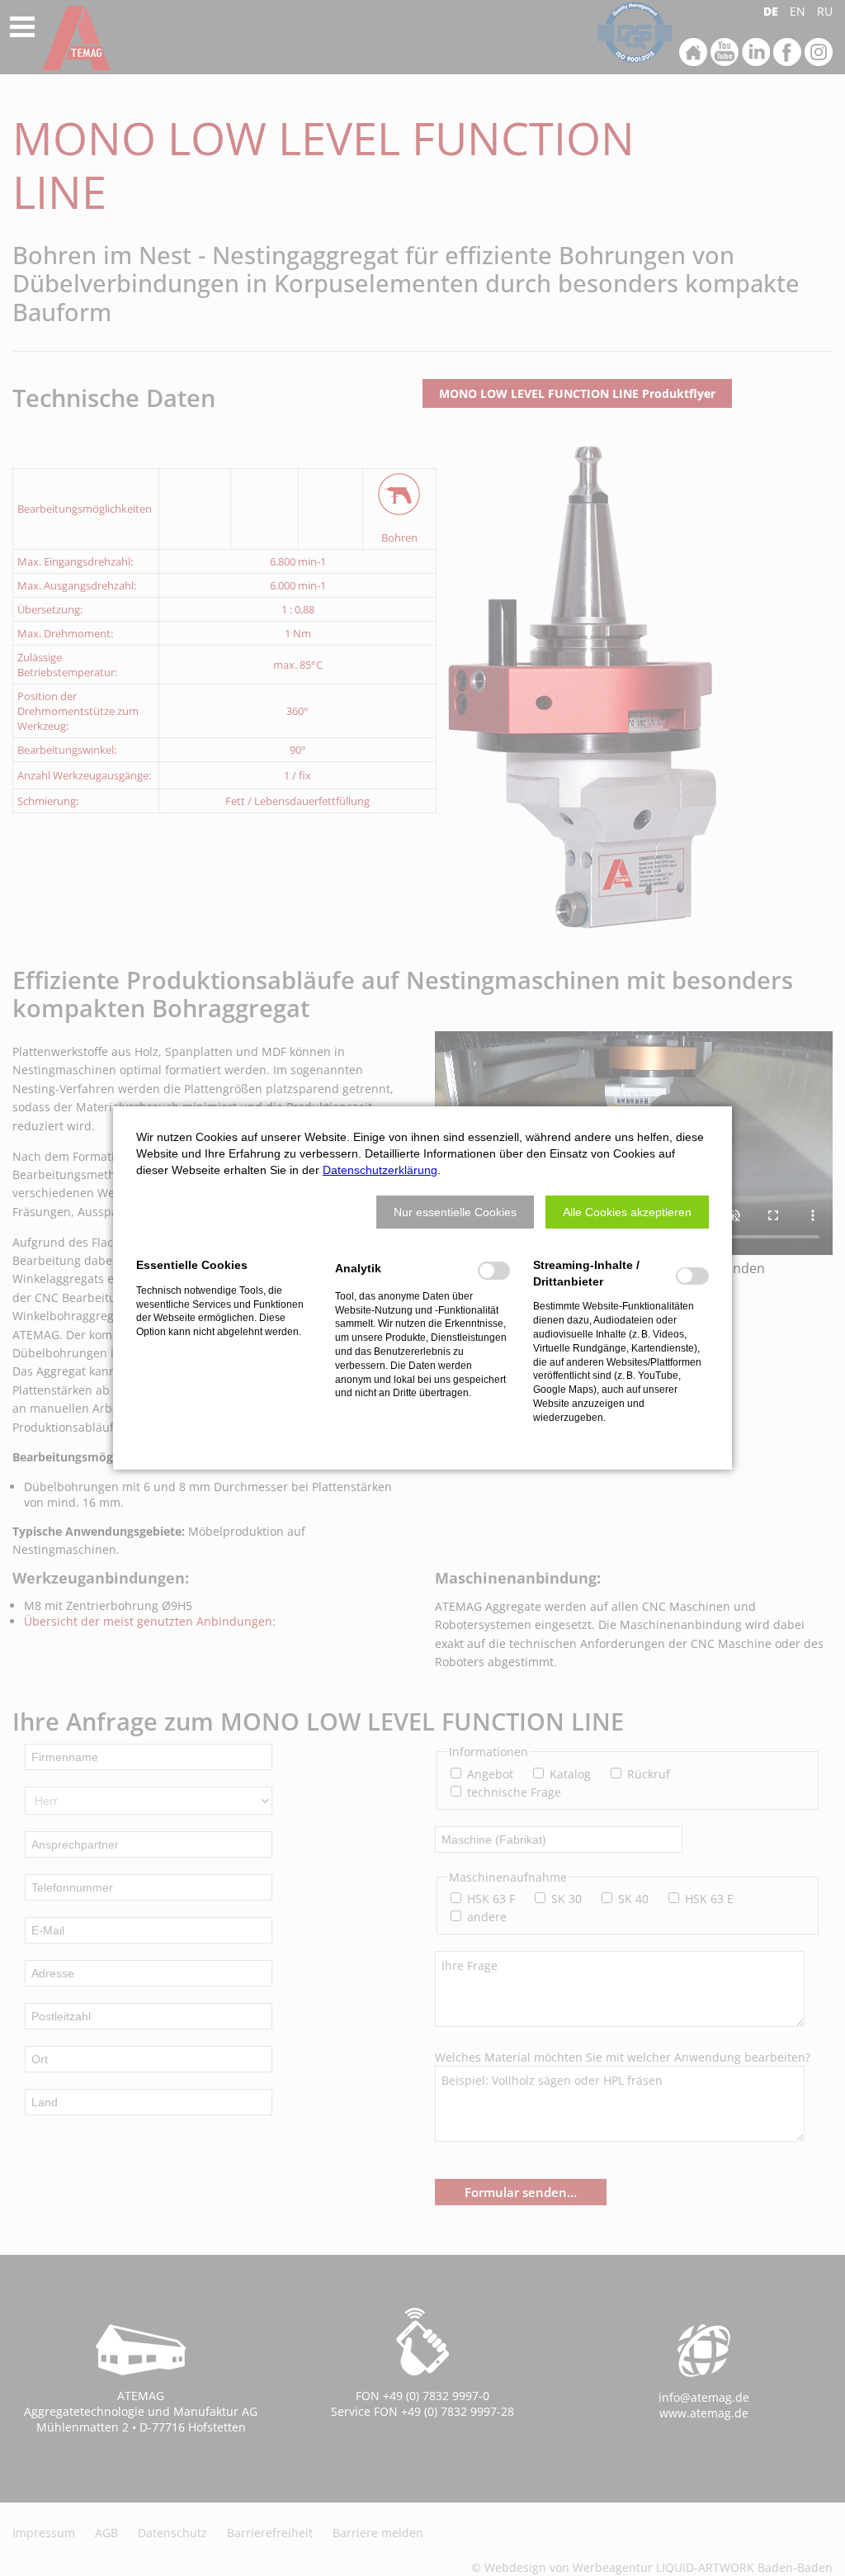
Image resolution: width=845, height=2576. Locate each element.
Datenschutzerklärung (380, 1170)
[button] (455, 1212)
